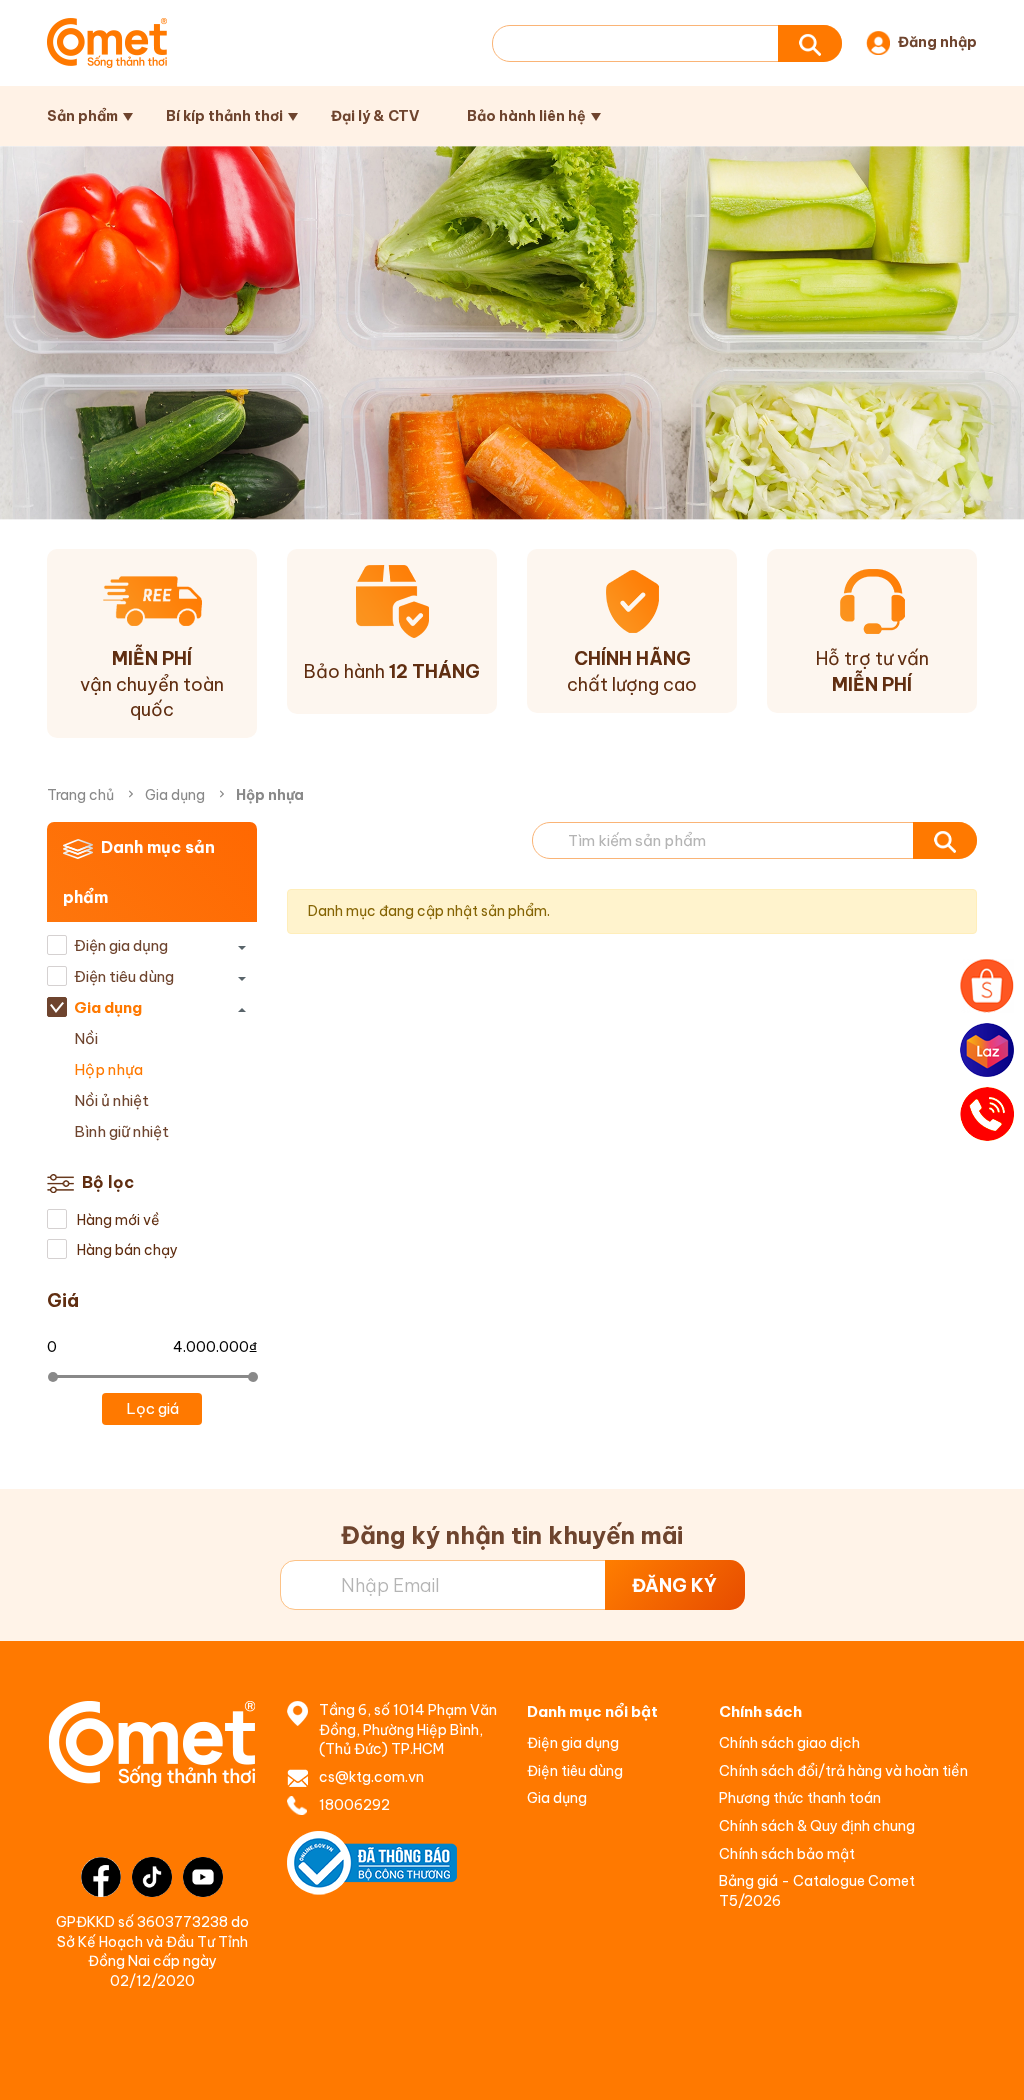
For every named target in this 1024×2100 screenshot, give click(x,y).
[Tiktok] (152, 1877)
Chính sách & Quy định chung (817, 1826)
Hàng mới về (117, 1220)
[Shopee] (987, 986)
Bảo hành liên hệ (526, 116)
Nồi (86, 1038)
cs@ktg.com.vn (371, 1777)
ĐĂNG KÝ (674, 1585)
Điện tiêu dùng (124, 976)
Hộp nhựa (108, 1069)
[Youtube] (203, 1877)
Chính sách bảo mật (787, 1854)
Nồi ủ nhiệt (111, 1100)
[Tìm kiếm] (810, 43)
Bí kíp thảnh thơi (224, 116)
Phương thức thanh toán (800, 1798)
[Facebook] (101, 1877)
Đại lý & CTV (375, 116)
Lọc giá (152, 1408)
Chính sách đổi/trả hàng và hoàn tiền (843, 1771)
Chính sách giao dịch (789, 1743)
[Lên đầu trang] (988, 2065)
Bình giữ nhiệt (121, 1131)
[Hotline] (987, 1114)
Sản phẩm (82, 116)
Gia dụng (175, 795)
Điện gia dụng (121, 945)
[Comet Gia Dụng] (107, 43)
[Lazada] (987, 1050)
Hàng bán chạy (126, 1250)
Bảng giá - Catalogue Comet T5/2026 (817, 1891)
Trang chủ (80, 795)
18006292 (354, 1805)
